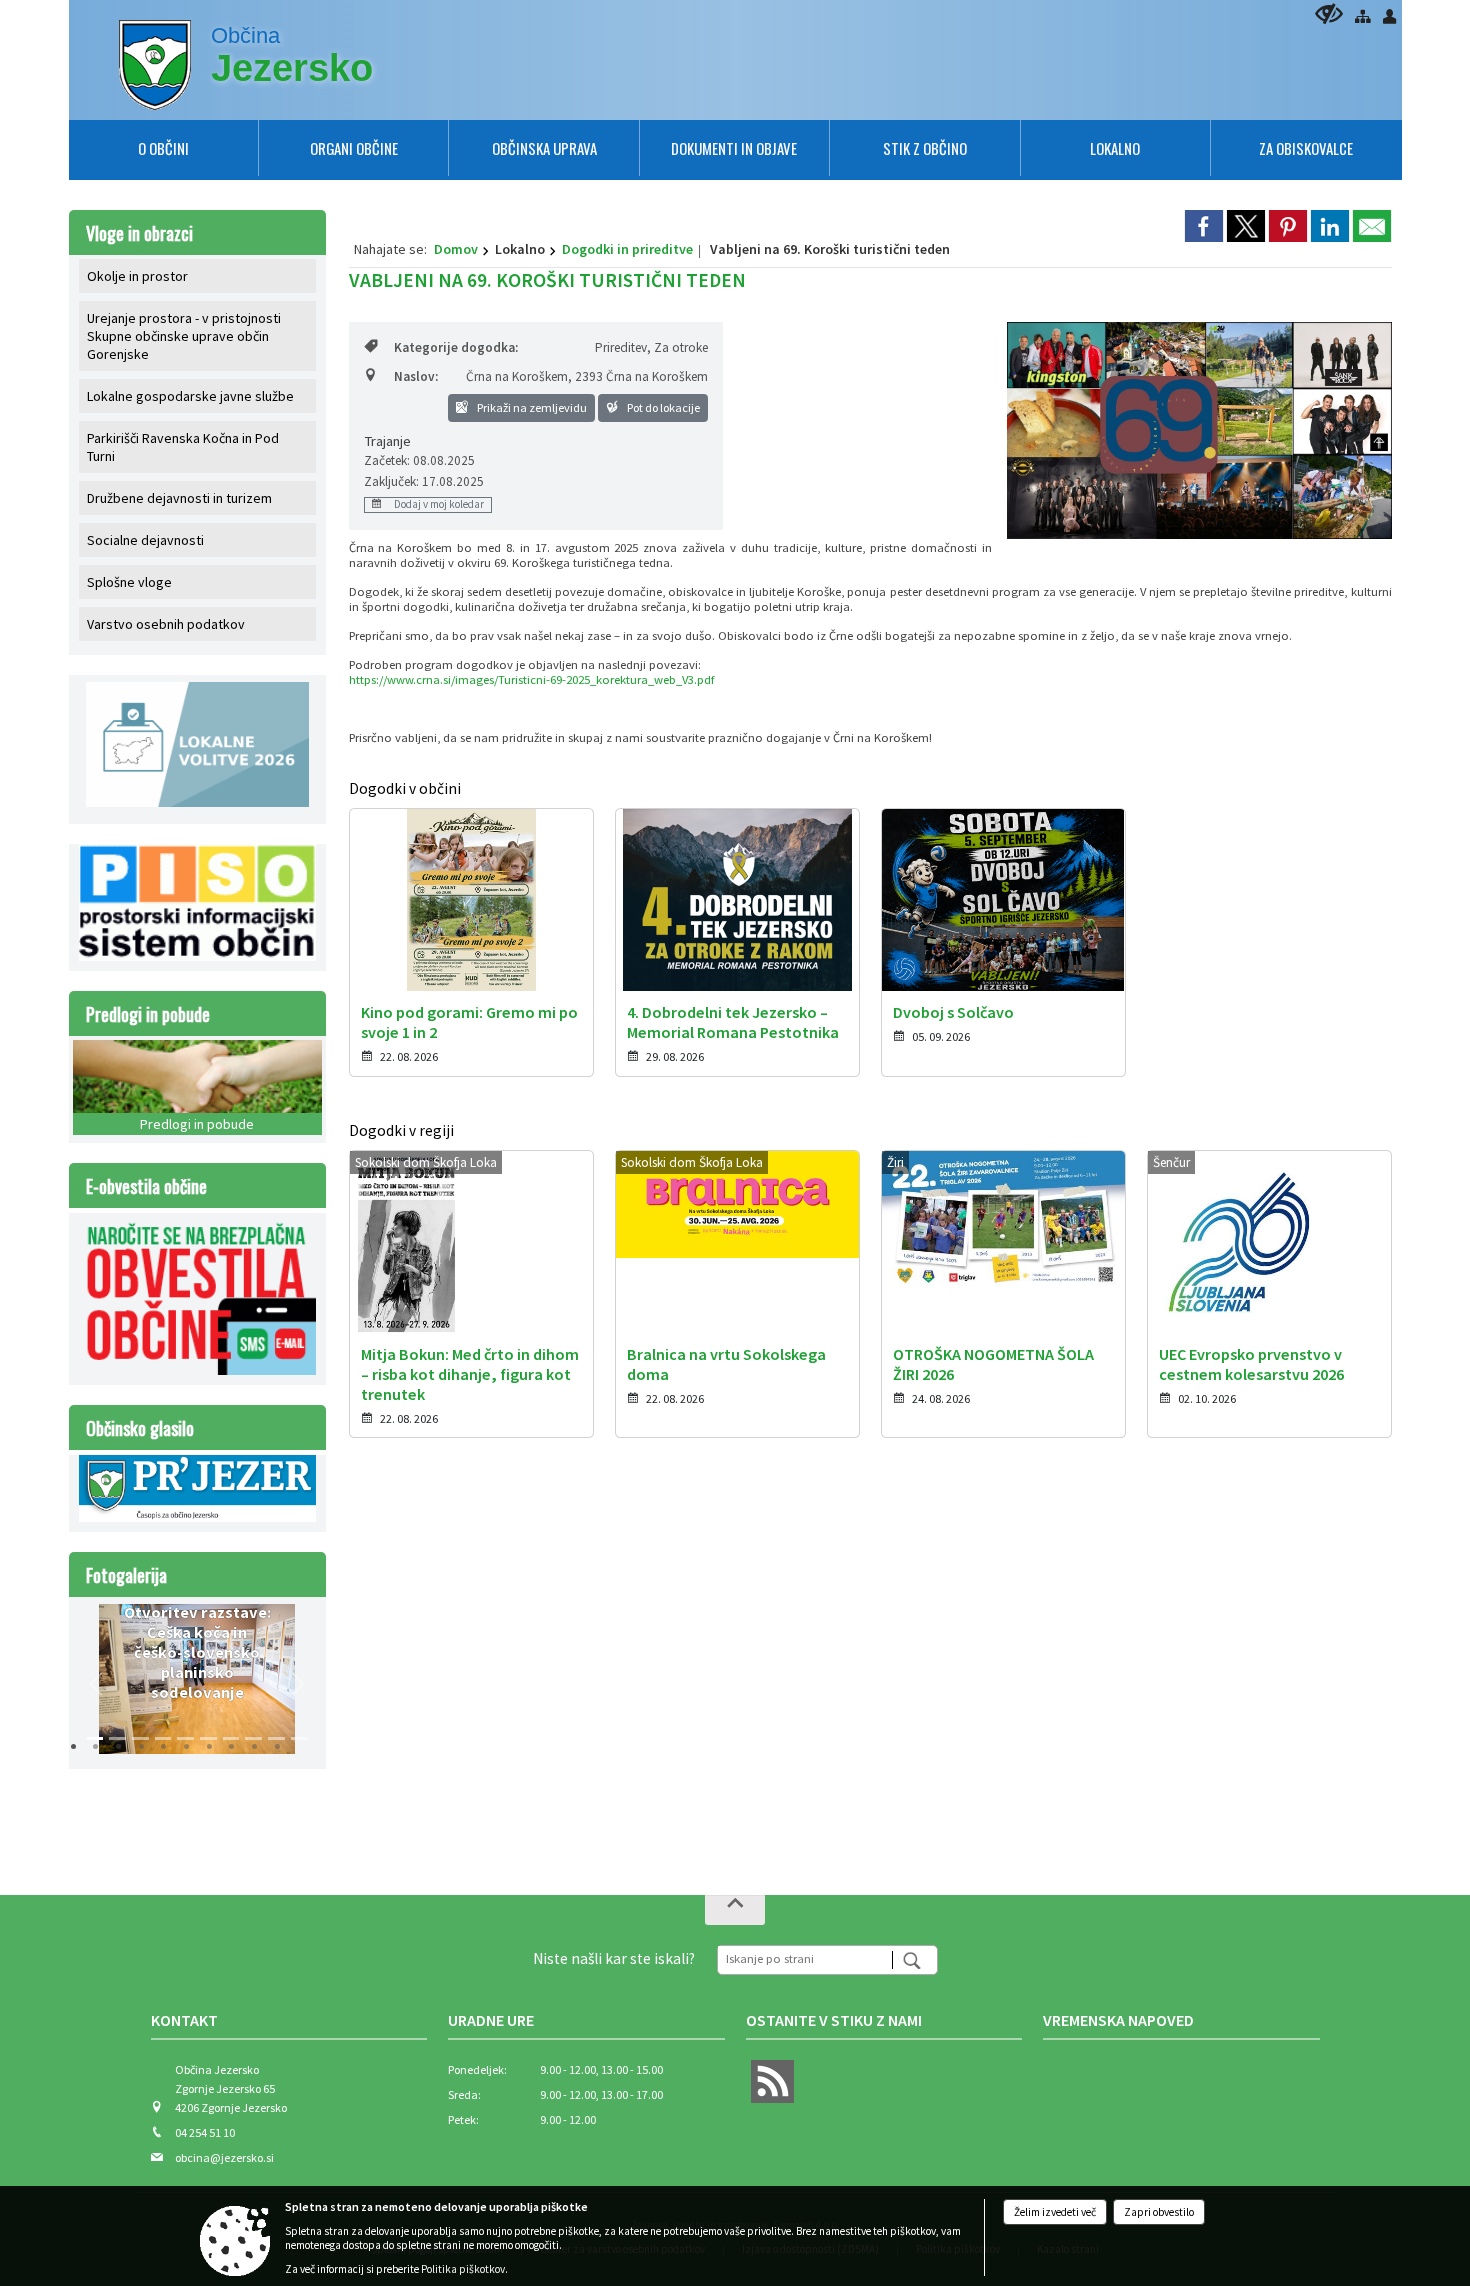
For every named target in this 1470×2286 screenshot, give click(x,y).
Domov (456, 249)
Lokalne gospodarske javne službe (190, 396)
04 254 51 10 (205, 2132)
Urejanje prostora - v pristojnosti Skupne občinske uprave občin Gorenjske (184, 336)
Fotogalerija (126, 1574)
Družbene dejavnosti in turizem (179, 498)
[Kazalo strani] (1362, 16)
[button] (97, 1684)
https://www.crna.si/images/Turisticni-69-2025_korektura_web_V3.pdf (531, 679)
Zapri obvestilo (1159, 2212)
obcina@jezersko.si (224, 2157)
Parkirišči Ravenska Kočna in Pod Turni (183, 447)
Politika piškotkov (463, 2269)
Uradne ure (491, 2020)
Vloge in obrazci (139, 232)
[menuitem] (163, 148)
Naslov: (416, 376)
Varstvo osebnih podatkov (166, 624)
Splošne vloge (129, 582)
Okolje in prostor (137, 276)
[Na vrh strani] (735, 1910)
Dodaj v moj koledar (438, 504)
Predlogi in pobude (148, 1013)
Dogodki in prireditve (627, 249)
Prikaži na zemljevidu (531, 407)
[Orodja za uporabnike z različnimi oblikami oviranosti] (1329, 13)
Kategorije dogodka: (456, 347)
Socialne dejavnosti (145, 540)
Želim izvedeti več (1055, 2212)
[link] (1204, 226)
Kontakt (184, 2020)
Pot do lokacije (662, 407)
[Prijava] (1389, 16)
